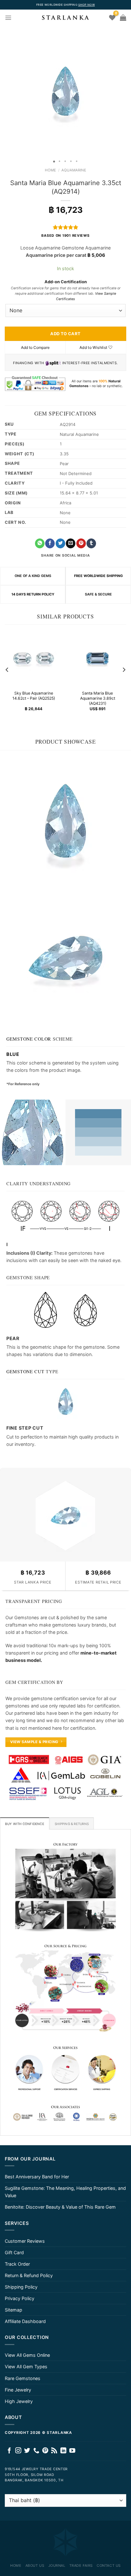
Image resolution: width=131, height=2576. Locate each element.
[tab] (25, 1823)
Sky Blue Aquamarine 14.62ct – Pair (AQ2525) (34, 696)
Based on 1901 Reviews (65, 236)
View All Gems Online (27, 2355)
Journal (57, 2565)
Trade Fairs (81, 2565)
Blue (13, 1054)
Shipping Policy (21, 2287)
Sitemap (14, 2310)
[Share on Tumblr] (91, 543)
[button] (6, 91)
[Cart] (123, 18)
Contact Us (109, 2565)
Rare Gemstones (23, 2378)
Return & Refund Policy (29, 2275)
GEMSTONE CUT (25, 1371)
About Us (35, 2565)
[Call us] (36, 2451)
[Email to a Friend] (71, 543)
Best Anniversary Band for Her (37, 2177)
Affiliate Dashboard (25, 2321)
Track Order (17, 2264)
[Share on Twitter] (60, 543)
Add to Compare (35, 347)
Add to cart (65, 334)
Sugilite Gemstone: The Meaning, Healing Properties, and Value (65, 2192)
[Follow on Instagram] (18, 2451)
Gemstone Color (29, 1039)
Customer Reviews (25, 2241)
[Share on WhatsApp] (40, 543)
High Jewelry (19, 2401)
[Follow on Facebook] (9, 2451)
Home (50, 170)
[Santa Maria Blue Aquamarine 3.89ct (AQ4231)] (97, 658)
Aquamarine (74, 170)
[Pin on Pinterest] (81, 543)
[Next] (124, 670)
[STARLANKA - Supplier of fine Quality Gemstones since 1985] (65, 18)
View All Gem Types (26, 2367)
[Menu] (8, 18)
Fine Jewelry (18, 2390)
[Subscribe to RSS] (54, 2451)
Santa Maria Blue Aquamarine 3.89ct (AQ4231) (98, 699)
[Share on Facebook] (50, 543)
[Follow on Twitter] (27, 2451)
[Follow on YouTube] (72, 2451)
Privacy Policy (20, 2298)
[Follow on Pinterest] (45, 2451)
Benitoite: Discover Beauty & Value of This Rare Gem (60, 2207)
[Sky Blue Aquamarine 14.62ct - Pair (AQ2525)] (34, 658)
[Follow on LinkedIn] (63, 2451)
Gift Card (14, 2252)
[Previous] (7, 670)
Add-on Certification (66, 282)
